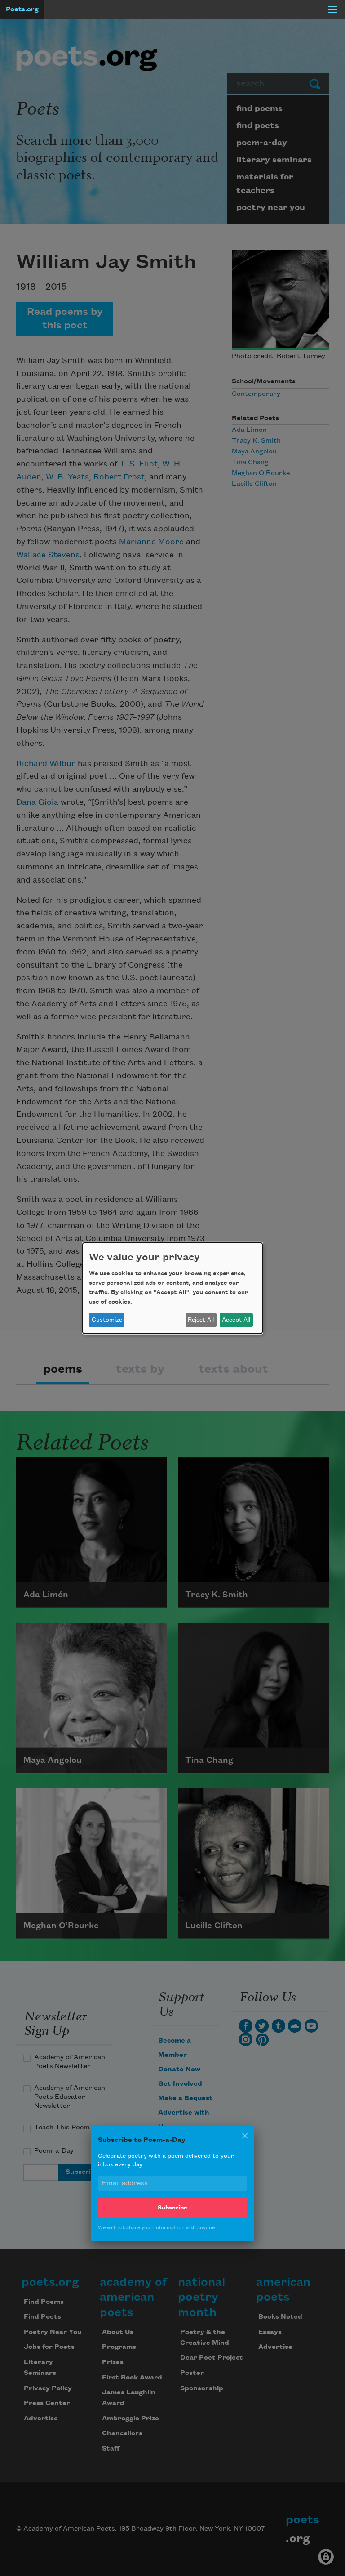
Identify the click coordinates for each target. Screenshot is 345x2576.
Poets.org (22, 9)
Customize (107, 1320)
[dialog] (172, 1288)
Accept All (236, 1320)
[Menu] (332, 9)
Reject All (201, 1320)
